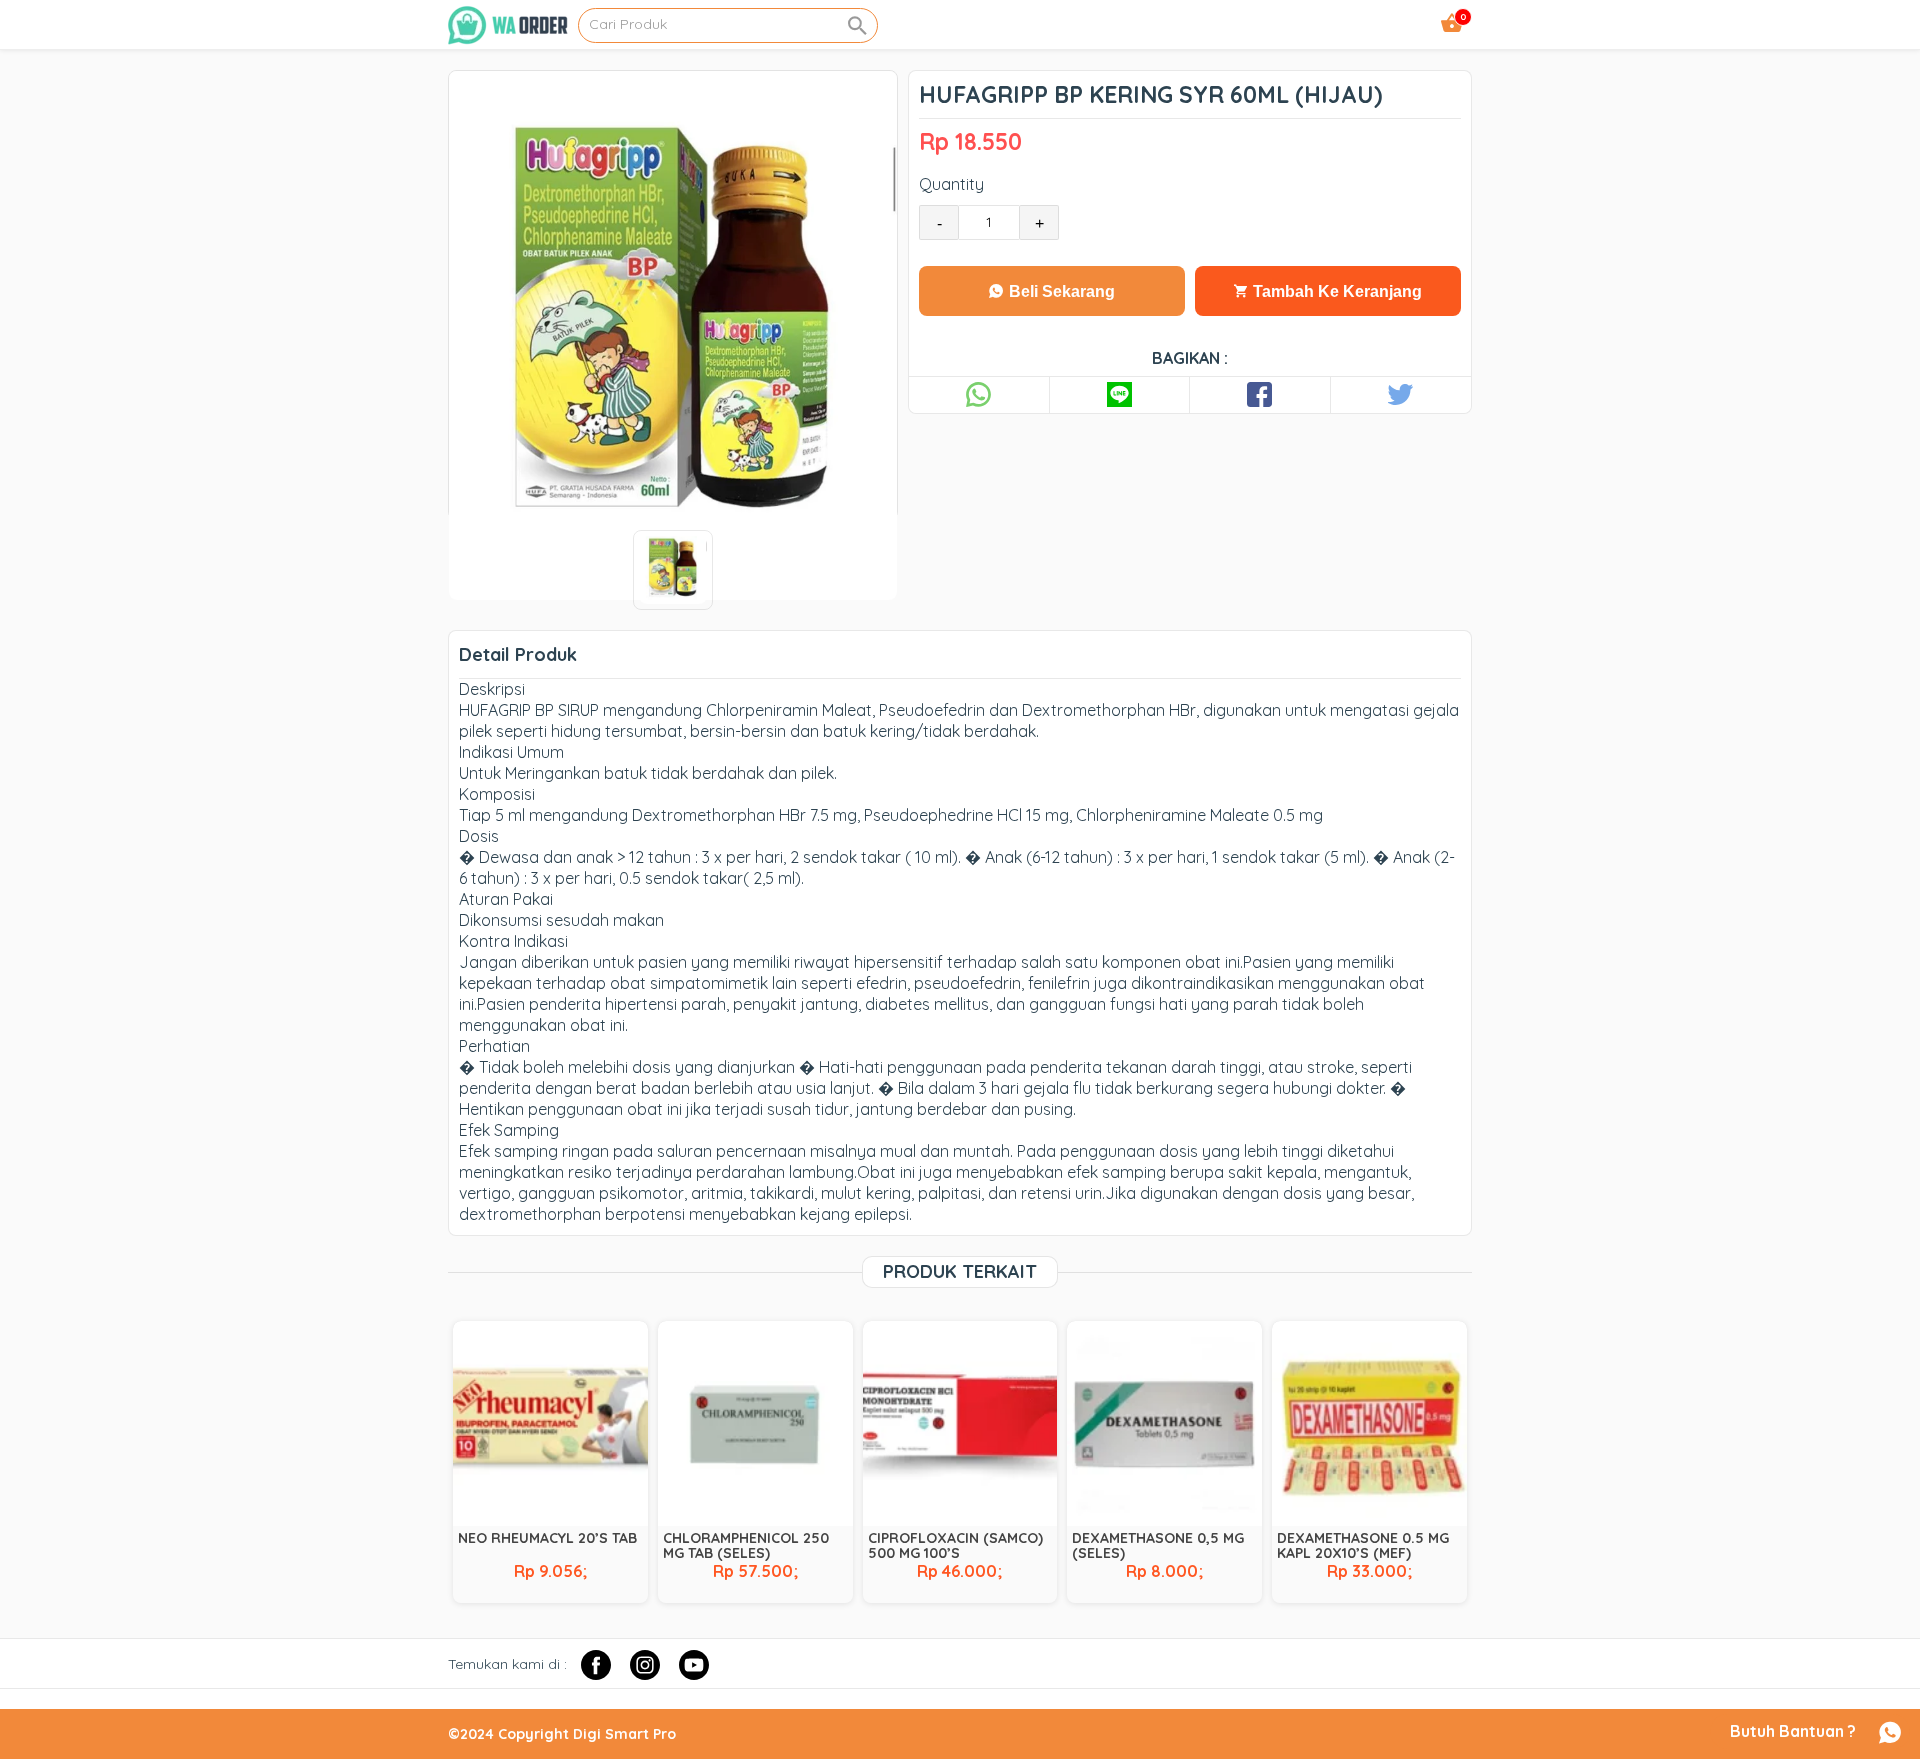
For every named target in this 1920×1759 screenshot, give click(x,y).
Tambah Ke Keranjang (1335, 291)
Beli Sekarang (1060, 291)
